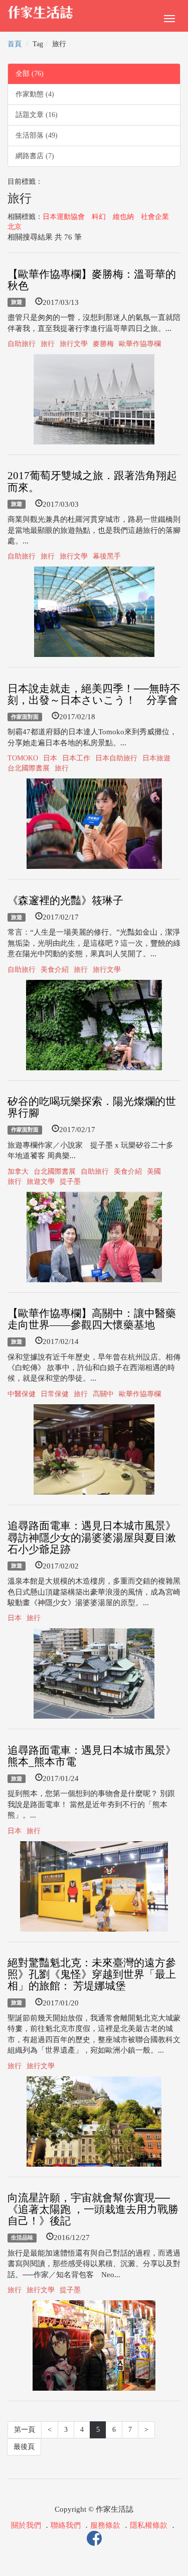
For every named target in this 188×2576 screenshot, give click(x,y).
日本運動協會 (64, 217)
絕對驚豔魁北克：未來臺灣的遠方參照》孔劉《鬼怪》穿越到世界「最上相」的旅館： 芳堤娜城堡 (92, 1974)
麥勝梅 (103, 344)
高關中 (103, 1394)
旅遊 (17, 302)
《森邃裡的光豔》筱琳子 (65, 901)
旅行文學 (74, 344)
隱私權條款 (149, 2525)
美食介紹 (55, 970)
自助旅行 (22, 344)
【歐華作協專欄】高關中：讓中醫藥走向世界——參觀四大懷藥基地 (92, 1319)
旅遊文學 (41, 1182)
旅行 (48, 344)
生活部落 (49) (37, 135)
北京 (15, 227)
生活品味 (22, 2237)
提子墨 (70, 1182)
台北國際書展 (29, 768)
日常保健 (55, 1394)
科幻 (99, 217)
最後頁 (24, 2447)
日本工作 (76, 758)
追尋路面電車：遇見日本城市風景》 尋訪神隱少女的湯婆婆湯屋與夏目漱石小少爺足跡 (92, 1537)
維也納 (123, 217)
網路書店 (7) (35, 156)
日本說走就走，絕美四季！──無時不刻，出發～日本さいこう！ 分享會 (94, 694)
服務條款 (105, 2525)
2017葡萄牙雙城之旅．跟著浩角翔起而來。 (92, 481)
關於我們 (26, 2525)
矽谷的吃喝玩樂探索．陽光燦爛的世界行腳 (92, 1107)
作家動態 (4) (35, 94)
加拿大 (18, 1171)
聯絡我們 (66, 2525)
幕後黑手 (107, 556)
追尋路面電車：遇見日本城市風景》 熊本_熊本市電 (92, 1756)
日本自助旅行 (116, 758)
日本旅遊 (156, 758)
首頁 (15, 44)
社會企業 (155, 217)
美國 (154, 1171)
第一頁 (25, 2430)
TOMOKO (23, 758)
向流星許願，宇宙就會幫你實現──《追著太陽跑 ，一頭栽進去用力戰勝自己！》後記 (93, 2209)
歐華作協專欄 (140, 344)
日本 (50, 758)
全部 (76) (30, 74)
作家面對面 (25, 717)
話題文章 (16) (37, 115)
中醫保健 (22, 1394)
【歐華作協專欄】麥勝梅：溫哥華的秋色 (92, 280)
